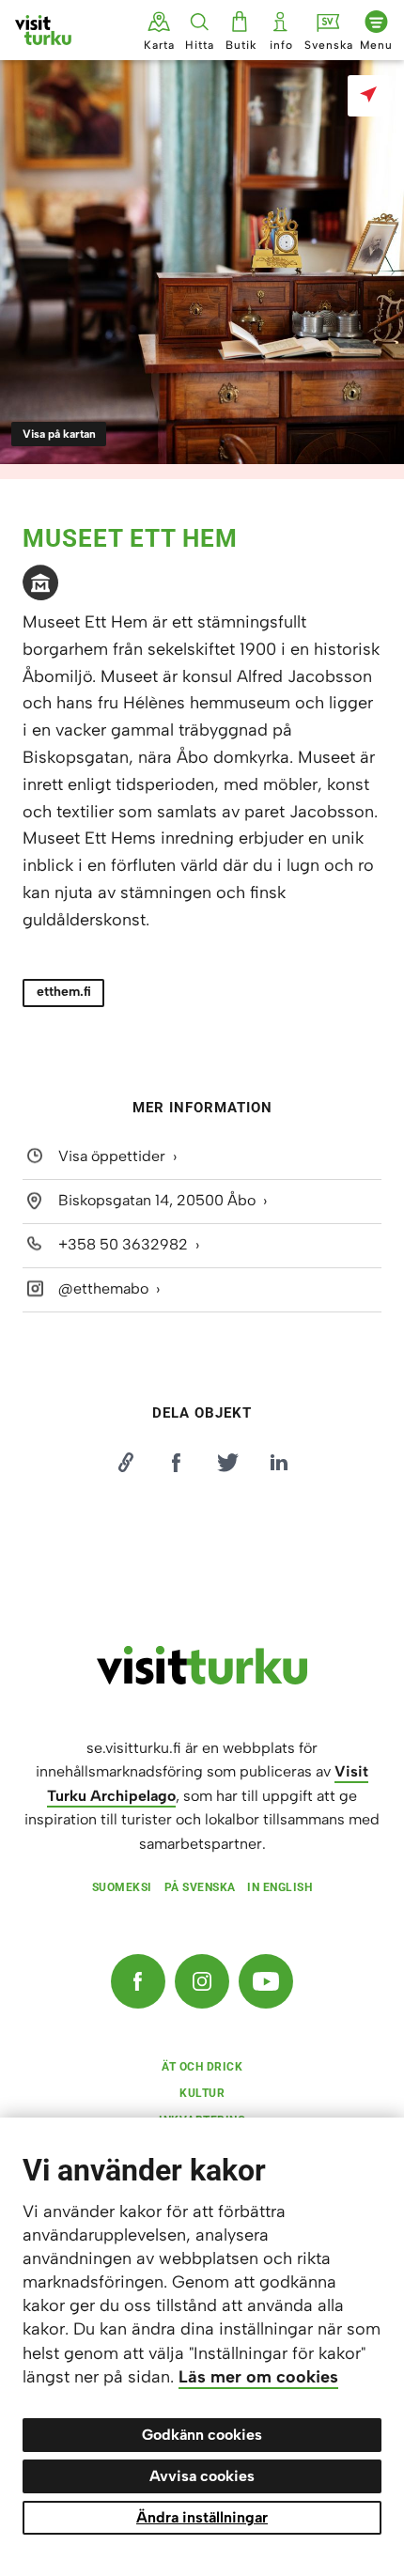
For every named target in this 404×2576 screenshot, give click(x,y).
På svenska (200, 1887)
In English (280, 1887)
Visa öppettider (112, 1156)
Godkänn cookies (202, 2435)
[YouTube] (266, 1981)
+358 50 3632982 (123, 1244)
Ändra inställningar (202, 2517)
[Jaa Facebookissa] (177, 1463)
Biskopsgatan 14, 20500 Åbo (157, 1200)
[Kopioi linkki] (125, 1463)
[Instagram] (202, 1981)
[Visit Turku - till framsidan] (43, 30)
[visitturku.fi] (202, 1680)
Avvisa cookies (202, 2476)
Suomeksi (122, 1887)
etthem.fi (64, 992)
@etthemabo (103, 1288)
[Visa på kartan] (368, 96)
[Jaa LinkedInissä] (279, 1463)
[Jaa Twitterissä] (227, 1463)
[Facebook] (138, 1981)
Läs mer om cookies (258, 2377)
